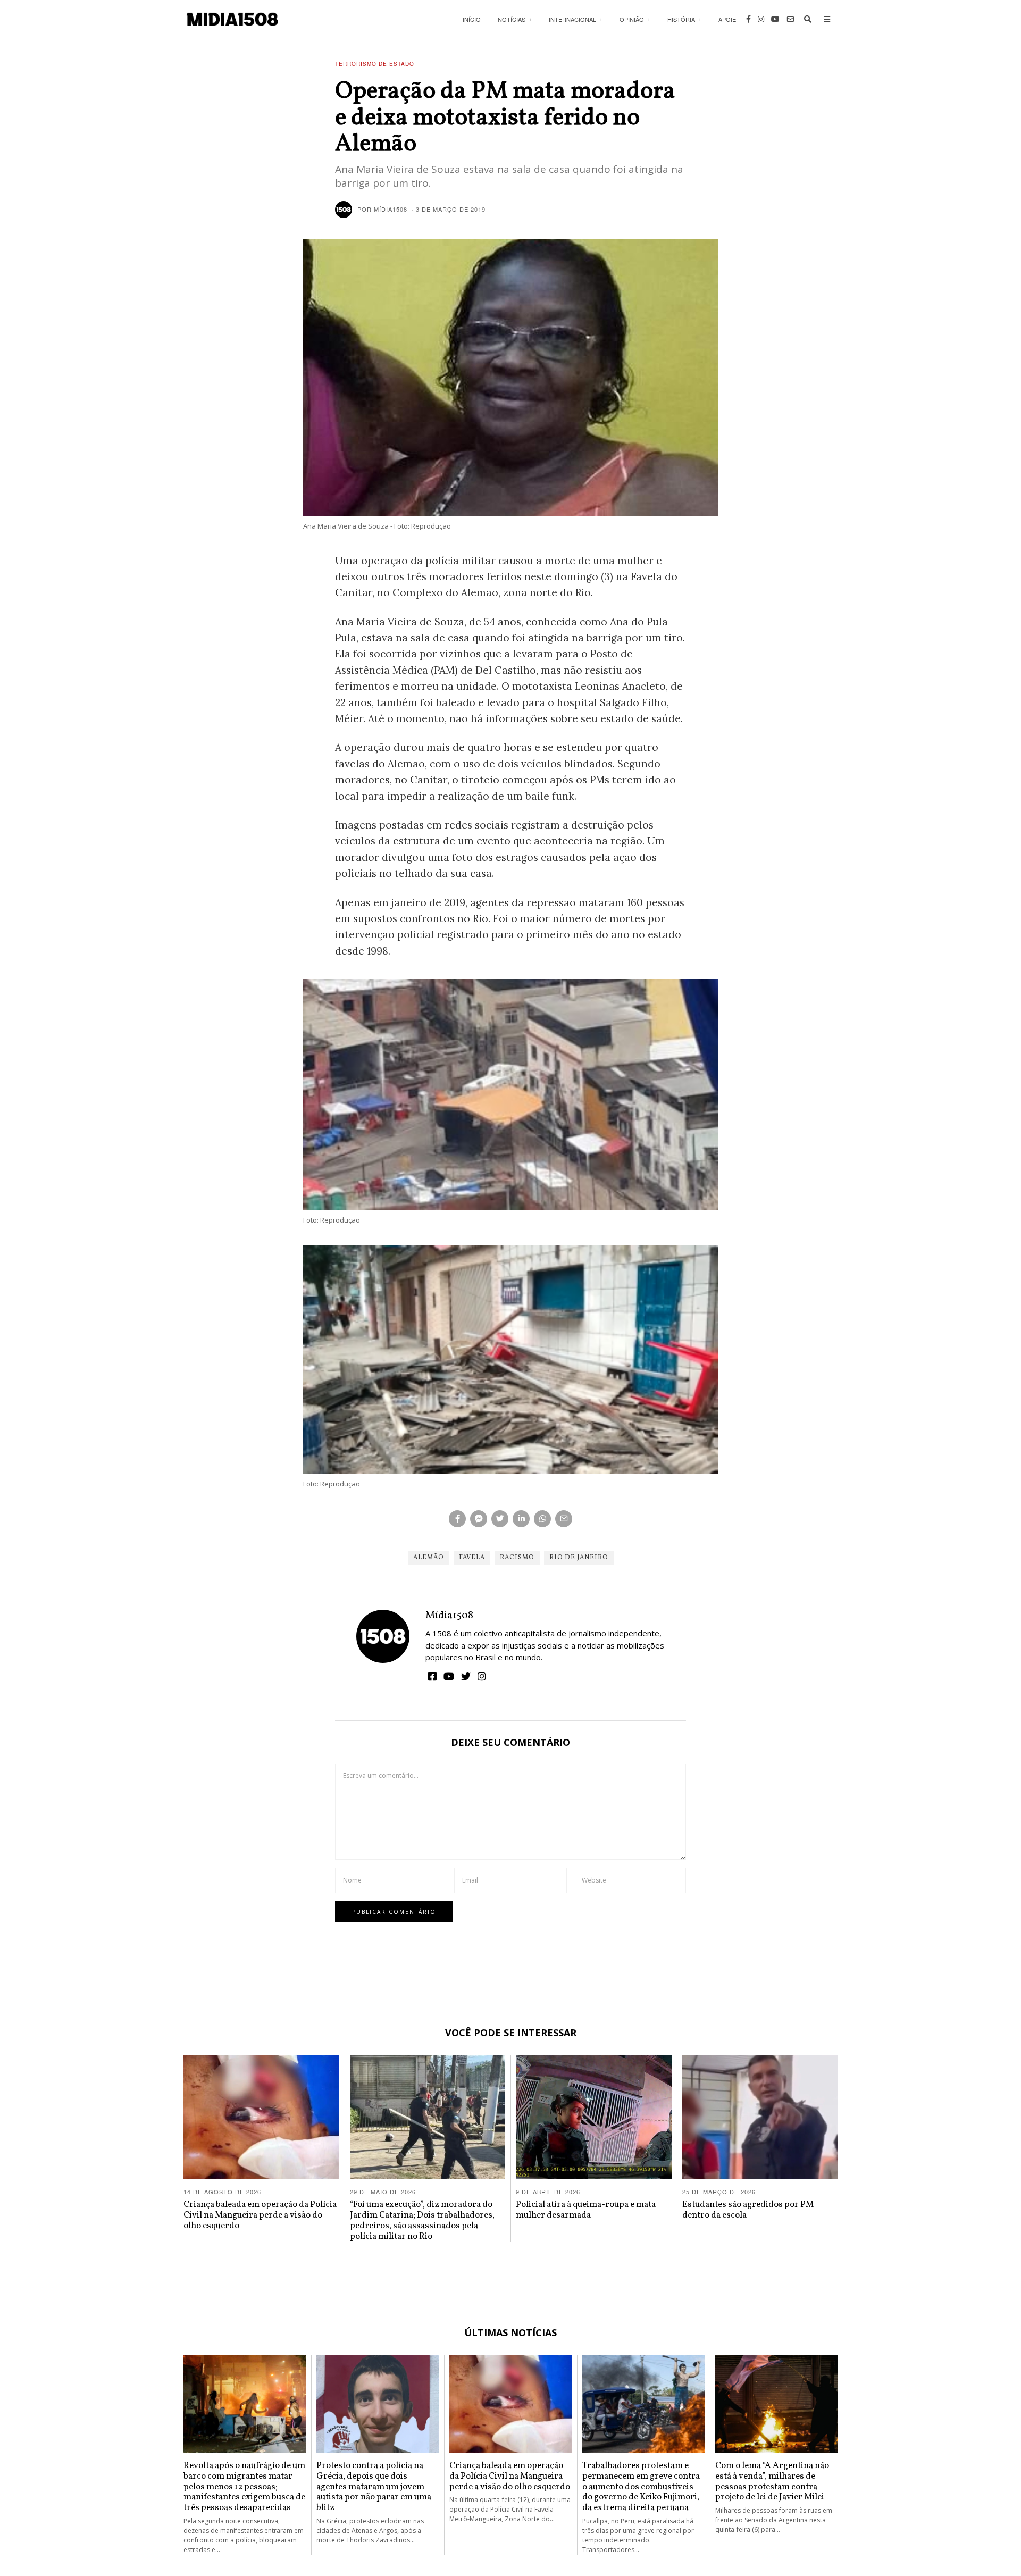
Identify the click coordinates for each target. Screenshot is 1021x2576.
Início (472, 19)
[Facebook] (748, 19)
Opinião (632, 19)
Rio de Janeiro (579, 1558)
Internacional (572, 19)
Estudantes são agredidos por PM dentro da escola (748, 2210)
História (681, 19)
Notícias (512, 19)
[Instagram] (761, 19)
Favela (472, 1558)
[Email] (790, 19)
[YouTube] (775, 19)
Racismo (517, 1558)
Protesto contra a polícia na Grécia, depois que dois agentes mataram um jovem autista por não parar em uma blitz (374, 2487)
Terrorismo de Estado (375, 64)
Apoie (727, 19)
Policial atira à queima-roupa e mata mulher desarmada (586, 2210)
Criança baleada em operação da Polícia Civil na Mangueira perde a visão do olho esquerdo (260, 2215)
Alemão (429, 1558)
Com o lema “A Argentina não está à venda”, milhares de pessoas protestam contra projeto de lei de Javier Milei (772, 2481)
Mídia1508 (449, 1616)
